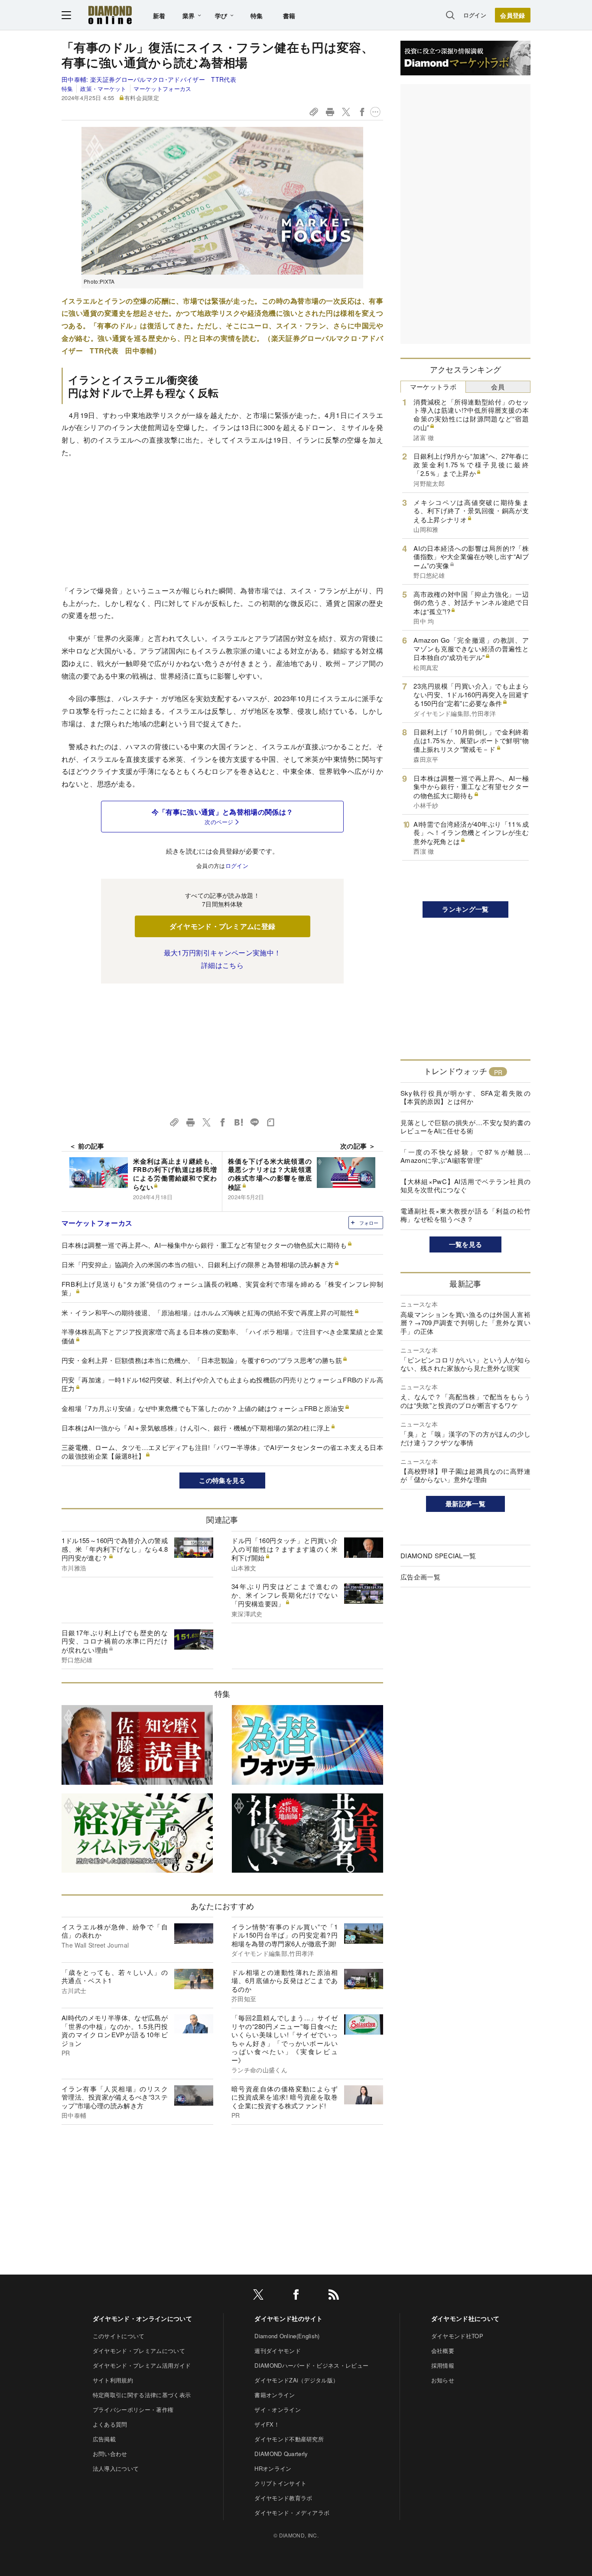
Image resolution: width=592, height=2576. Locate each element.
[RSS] (334, 2296)
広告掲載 (104, 2439)
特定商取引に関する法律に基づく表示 (142, 2395)
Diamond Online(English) (287, 2336)
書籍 (289, 16)
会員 (498, 387)
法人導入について (116, 2468)
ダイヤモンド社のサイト (289, 2318)
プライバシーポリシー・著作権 (133, 2409)
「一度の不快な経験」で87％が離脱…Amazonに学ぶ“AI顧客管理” (465, 1156)
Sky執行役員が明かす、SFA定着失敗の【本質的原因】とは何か (465, 1097)
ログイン (475, 15)
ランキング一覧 (465, 909)
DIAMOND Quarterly (281, 2454)
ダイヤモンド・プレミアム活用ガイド (142, 2365)
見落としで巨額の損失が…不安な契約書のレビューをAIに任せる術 (465, 1127)
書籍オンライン (275, 2395)
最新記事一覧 (465, 1504)
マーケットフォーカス (162, 89)
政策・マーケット (103, 89)
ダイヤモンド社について (465, 2318)
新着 (159, 16)
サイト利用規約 (113, 2380)
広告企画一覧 (420, 1577)
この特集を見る (222, 1480)
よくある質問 (110, 2424)
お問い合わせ (110, 2454)
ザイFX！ (267, 2424)
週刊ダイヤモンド (278, 2351)
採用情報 (443, 2365)
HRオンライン (273, 2468)
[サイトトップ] (110, 15)
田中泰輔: (149, 79)
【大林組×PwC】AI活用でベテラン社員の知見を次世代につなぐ (465, 1186)
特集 (257, 16)
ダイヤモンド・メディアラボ (292, 2513)
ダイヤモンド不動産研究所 (289, 2439)
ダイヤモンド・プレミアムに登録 (223, 926)
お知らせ (443, 2380)
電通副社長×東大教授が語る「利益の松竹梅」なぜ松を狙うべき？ (465, 1215)
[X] (258, 2296)
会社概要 (443, 2351)
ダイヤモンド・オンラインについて (142, 2318)
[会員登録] (513, 15)
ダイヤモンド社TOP (457, 2336)
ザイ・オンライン (278, 2409)
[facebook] (296, 2296)
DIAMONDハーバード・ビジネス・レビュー (311, 2365)
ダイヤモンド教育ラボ (283, 2498)
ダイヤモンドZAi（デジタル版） (296, 2380)
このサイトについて (119, 2336)
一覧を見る (466, 1244)
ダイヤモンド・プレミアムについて (139, 2351)
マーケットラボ (433, 387)
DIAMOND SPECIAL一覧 (438, 1555)
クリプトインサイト (280, 2483)
